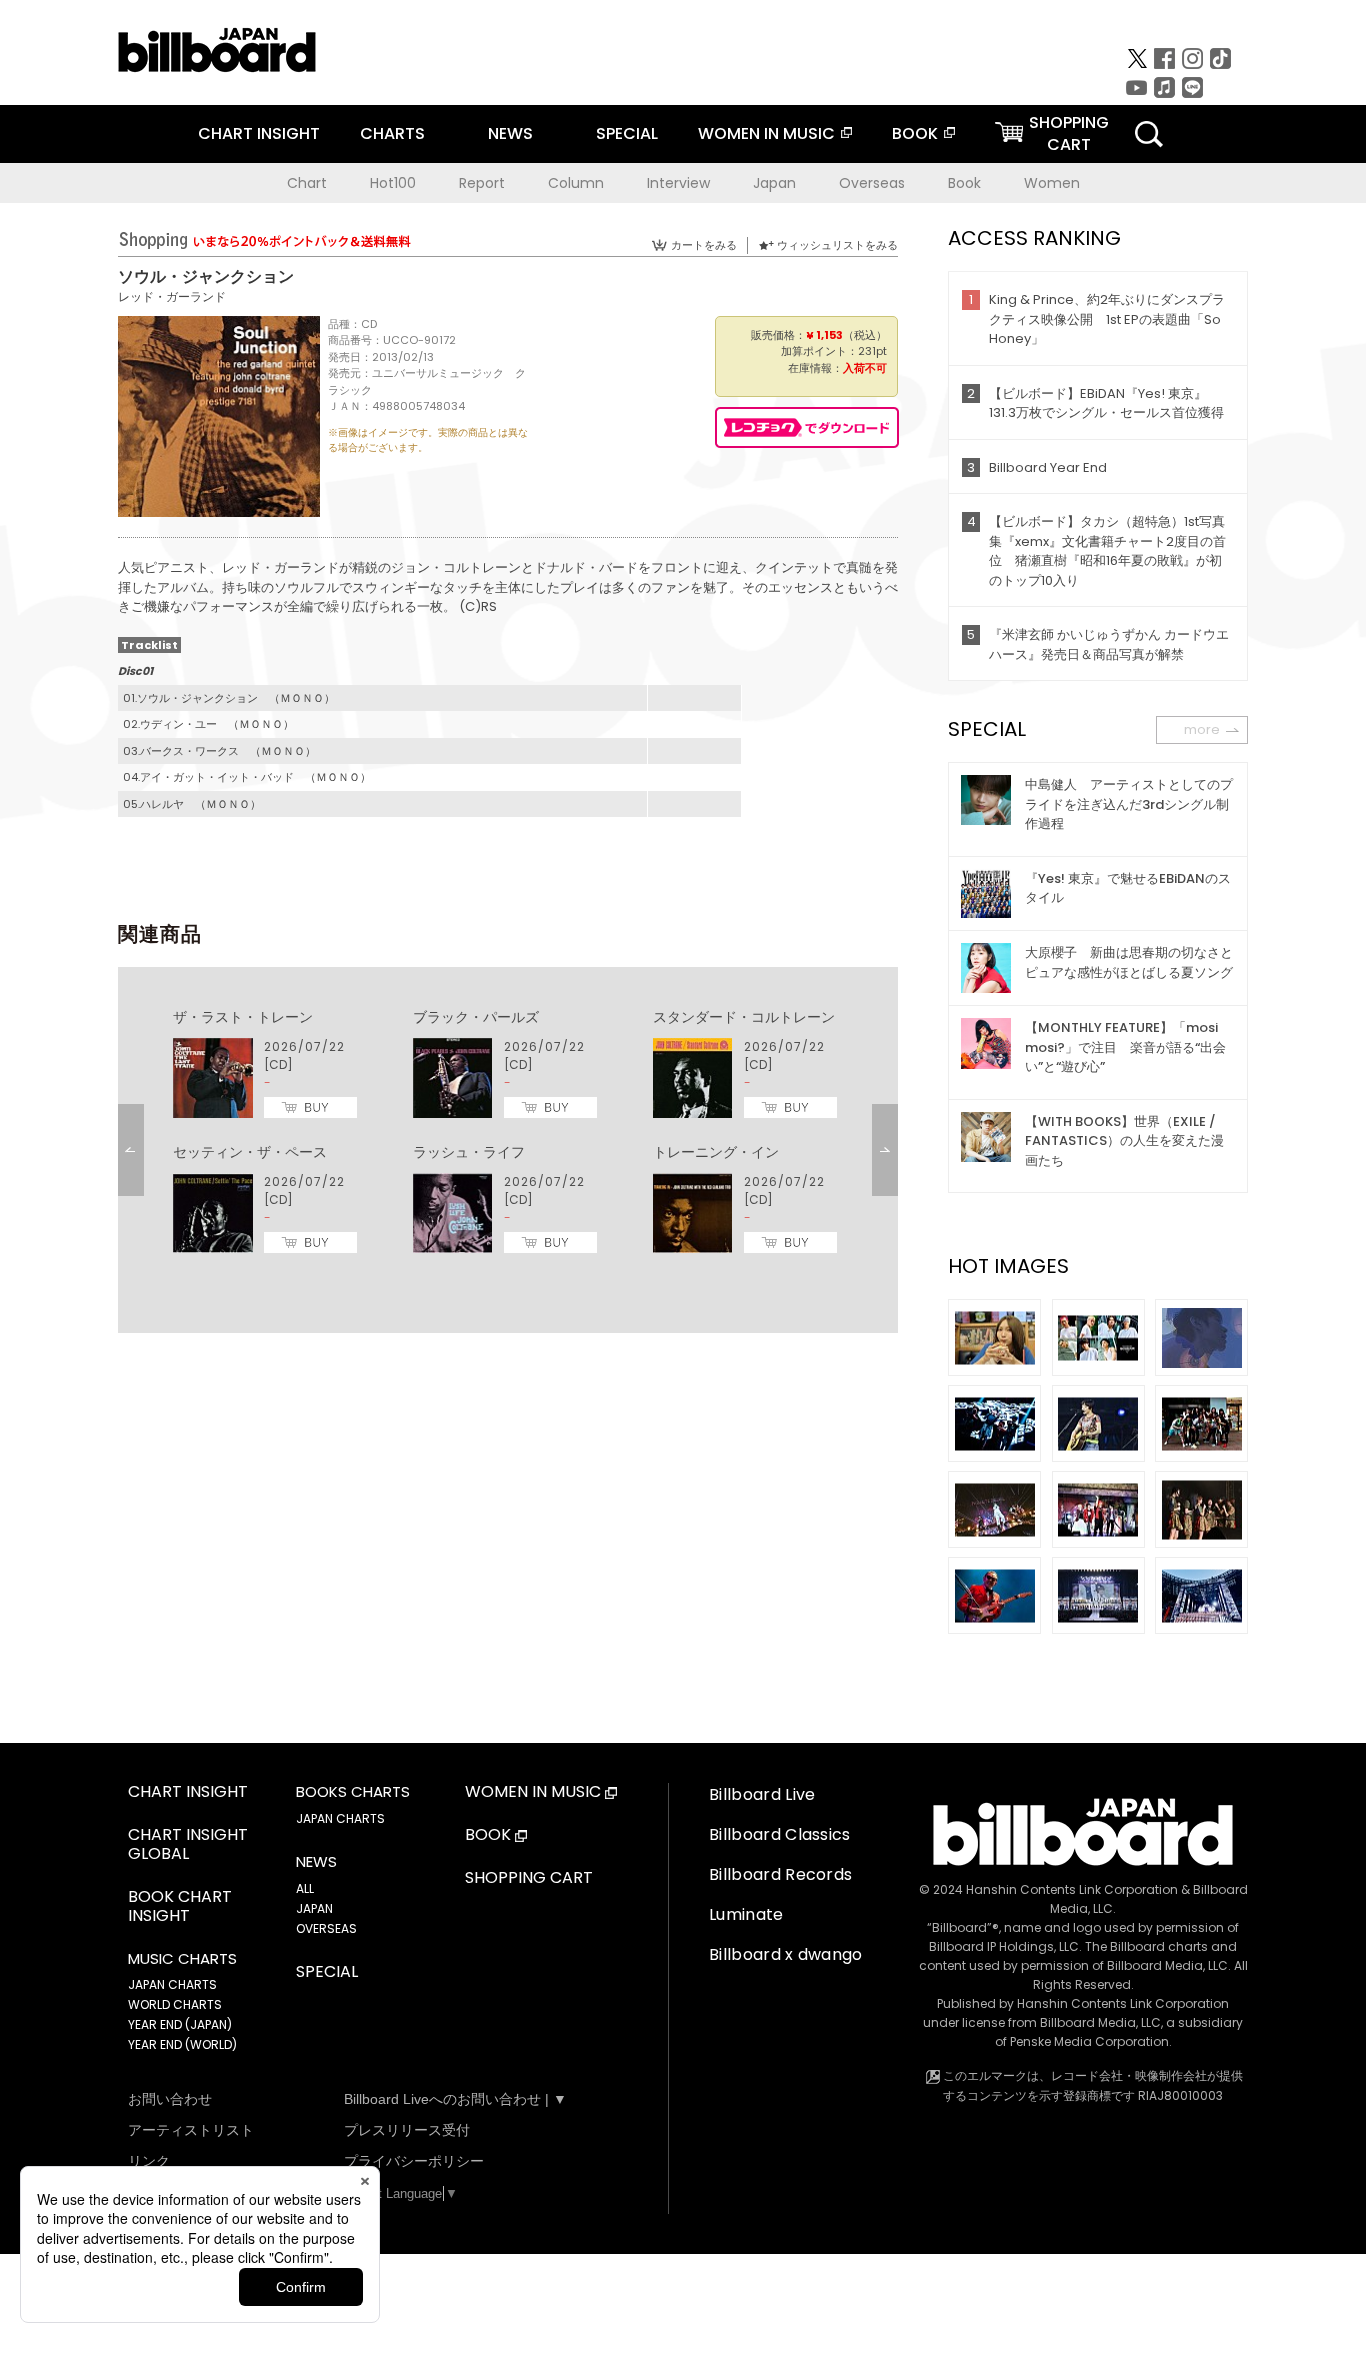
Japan (774, 183)
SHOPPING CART (529, 1878)
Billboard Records (780, 1874)
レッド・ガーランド (172, 296)
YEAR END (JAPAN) (180, 2024)
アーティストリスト (191, 2130)
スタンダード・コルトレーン (744, 1017)
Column (576, 183)
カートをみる (704, 245)
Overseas (872, 183)
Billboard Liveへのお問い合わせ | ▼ (455, 2099)
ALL (305, 1888)
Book (964, 183)
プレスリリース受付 (407, 2130)
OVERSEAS (326, 1928)
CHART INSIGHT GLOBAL (188, 1845)
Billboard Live (762, 1794)
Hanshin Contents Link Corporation (1072, 1889)
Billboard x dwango (786, 1954)
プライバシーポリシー (414, 2161)
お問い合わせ (170, 2099)
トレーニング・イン (716, 1152)
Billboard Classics (780, 1834)
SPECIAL (627, 133)
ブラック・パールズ (476, 1017)
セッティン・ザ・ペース (250, 1152)
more (1202, 729)
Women (1052, 183)
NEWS (510, 133)
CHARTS (392, 133)
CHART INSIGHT (259, 133)
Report (482, 183)
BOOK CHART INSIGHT (180, 1907)
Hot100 (393, 183)
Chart (307, 183)
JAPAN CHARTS (172, 1984)
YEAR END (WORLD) (182, 2044)
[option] (508, 1132)
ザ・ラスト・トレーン (243, 1017)
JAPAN (314, 1908)
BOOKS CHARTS (353, 1792)
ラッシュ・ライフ (469, 1152)
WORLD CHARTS (175, 2004)
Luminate (746, 1914)
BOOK (915, 133)
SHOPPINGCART (1069, 133)
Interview (678, 183)
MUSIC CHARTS (182, 1959)
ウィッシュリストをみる (837, 245)
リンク (149, 2161)
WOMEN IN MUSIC (766, 133)
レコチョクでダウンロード (807, 427)
